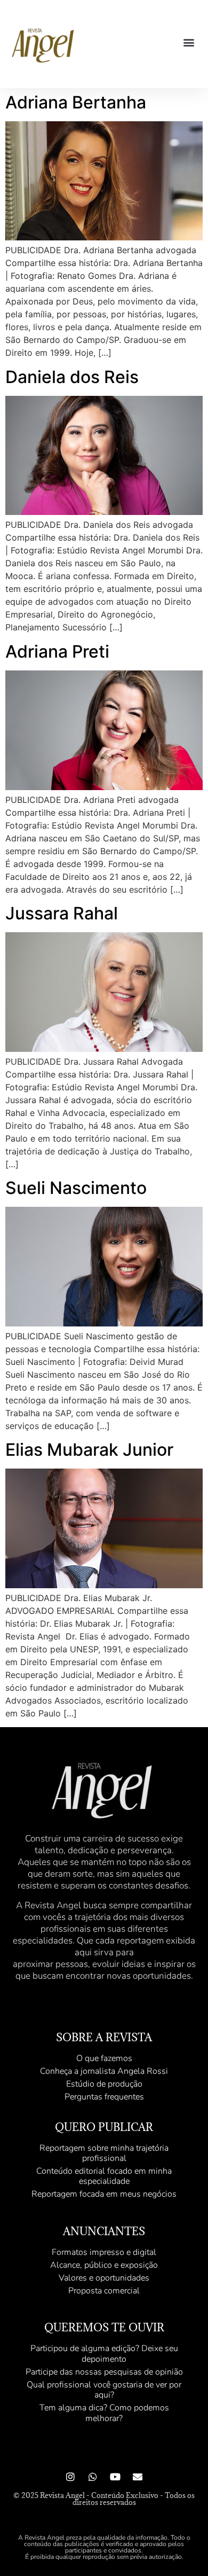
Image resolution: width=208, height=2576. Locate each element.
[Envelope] (138, 2477)
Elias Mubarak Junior (89, 1450)
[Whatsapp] (93, 2477)
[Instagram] (70, 2477)
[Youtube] (115, 2477)
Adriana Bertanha (76, 102)
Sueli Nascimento (76, 1188)
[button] (189, 42)
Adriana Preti (57, 651)
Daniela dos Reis (72, 377)
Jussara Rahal (62, 913)
